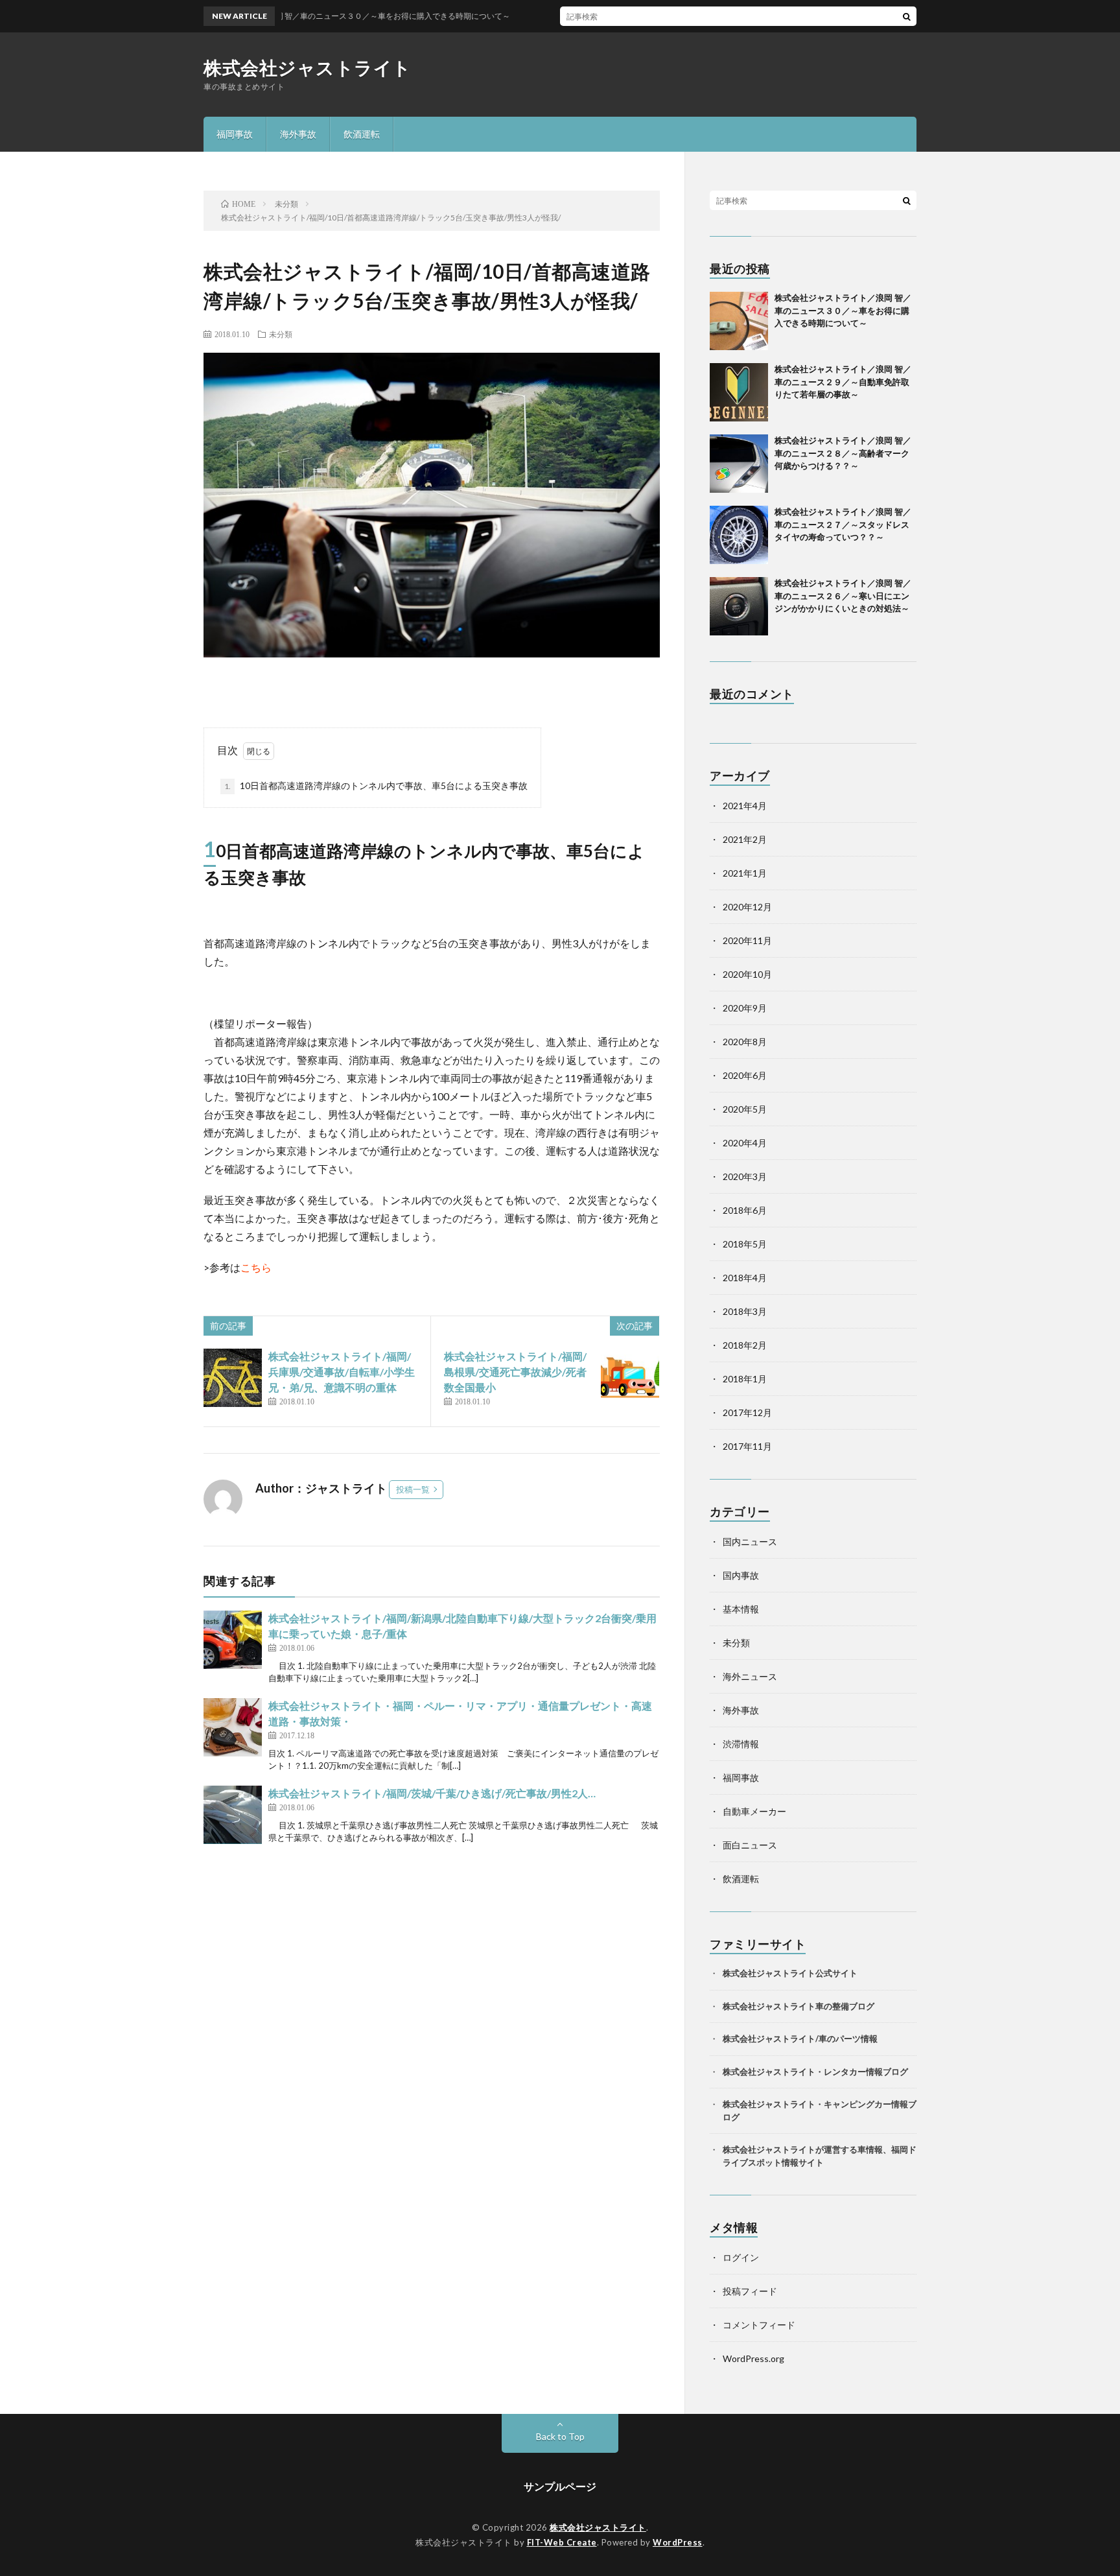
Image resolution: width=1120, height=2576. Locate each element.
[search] (907, 16)
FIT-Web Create (562, 2542)
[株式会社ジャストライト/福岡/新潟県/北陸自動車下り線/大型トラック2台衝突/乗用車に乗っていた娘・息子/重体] (233, 1640)
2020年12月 (747, 907)
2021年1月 (745, 873)
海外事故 (298, 134)
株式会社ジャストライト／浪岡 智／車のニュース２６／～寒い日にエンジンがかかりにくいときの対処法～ (850, 596)
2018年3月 (745, 1311)
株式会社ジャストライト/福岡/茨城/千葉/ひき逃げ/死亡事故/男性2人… (432, 1793)
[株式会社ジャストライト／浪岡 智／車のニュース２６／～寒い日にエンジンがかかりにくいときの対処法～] (739, 606)
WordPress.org (753, 2358)
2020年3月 (745, 1176)
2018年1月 (745, 1379)
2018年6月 (745, 1210)
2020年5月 (745, 1109)
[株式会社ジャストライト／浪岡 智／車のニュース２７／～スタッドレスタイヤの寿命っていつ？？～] (739, 535)
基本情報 (741, 1609)
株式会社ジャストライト (308, 67)
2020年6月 (745, 1075)
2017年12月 (747, 1412)
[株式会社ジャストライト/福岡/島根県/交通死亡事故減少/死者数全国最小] (630, 1378)
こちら (256, 1267)
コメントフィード (759, 2325)
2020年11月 (747, 940)
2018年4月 (745, 1278)
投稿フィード (750, 2291)
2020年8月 (745, 1042)
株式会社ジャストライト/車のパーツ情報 (800, 2038)
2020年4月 (745, 1143)
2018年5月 (745, 1244)
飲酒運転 (362, 134)
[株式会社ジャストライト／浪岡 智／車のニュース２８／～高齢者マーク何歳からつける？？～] (739, 464)
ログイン (741, 2257)
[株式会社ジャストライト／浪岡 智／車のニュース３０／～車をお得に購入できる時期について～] (739, 321)
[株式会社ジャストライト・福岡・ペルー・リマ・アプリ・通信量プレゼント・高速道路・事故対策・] (233, 1727)
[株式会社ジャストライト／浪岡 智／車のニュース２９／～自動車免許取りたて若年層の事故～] (739, 392)
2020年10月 (747, 974)
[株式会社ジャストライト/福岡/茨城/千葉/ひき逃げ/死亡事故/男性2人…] (233, 1815)
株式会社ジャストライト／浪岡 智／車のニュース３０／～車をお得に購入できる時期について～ (843, 310)
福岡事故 (235, 134)
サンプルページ (560, 2486)
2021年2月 (745, 839)
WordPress (678, 2542)
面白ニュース (750, 1845)
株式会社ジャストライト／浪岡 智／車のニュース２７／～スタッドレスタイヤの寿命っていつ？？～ (843, 524)
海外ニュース (750, 1676)
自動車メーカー (754, 1811)
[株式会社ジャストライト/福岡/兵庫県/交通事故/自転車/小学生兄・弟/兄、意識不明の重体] (233, 1378)
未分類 (281, 334)
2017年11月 (747, 1446)
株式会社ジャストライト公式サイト (790, 1973)
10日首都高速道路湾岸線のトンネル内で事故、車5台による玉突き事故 (376, 786)
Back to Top (560, 2436)
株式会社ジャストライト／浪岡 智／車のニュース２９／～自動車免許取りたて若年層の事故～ (843, 382)
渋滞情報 (741, 1744)
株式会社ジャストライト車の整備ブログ (799, 2006)
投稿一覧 (413, 1489)
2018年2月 (745, 1345)
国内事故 (741, 1575)
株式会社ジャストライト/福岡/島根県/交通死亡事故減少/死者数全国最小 (515, 1372)
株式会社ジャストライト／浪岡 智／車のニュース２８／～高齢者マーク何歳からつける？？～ (843, 453)
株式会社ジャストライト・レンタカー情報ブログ (815, 2072)
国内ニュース (750, 1542)
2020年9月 (745, 1008)
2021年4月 (745, 806)
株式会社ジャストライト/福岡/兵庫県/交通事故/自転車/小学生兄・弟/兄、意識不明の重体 (342, 1372)
